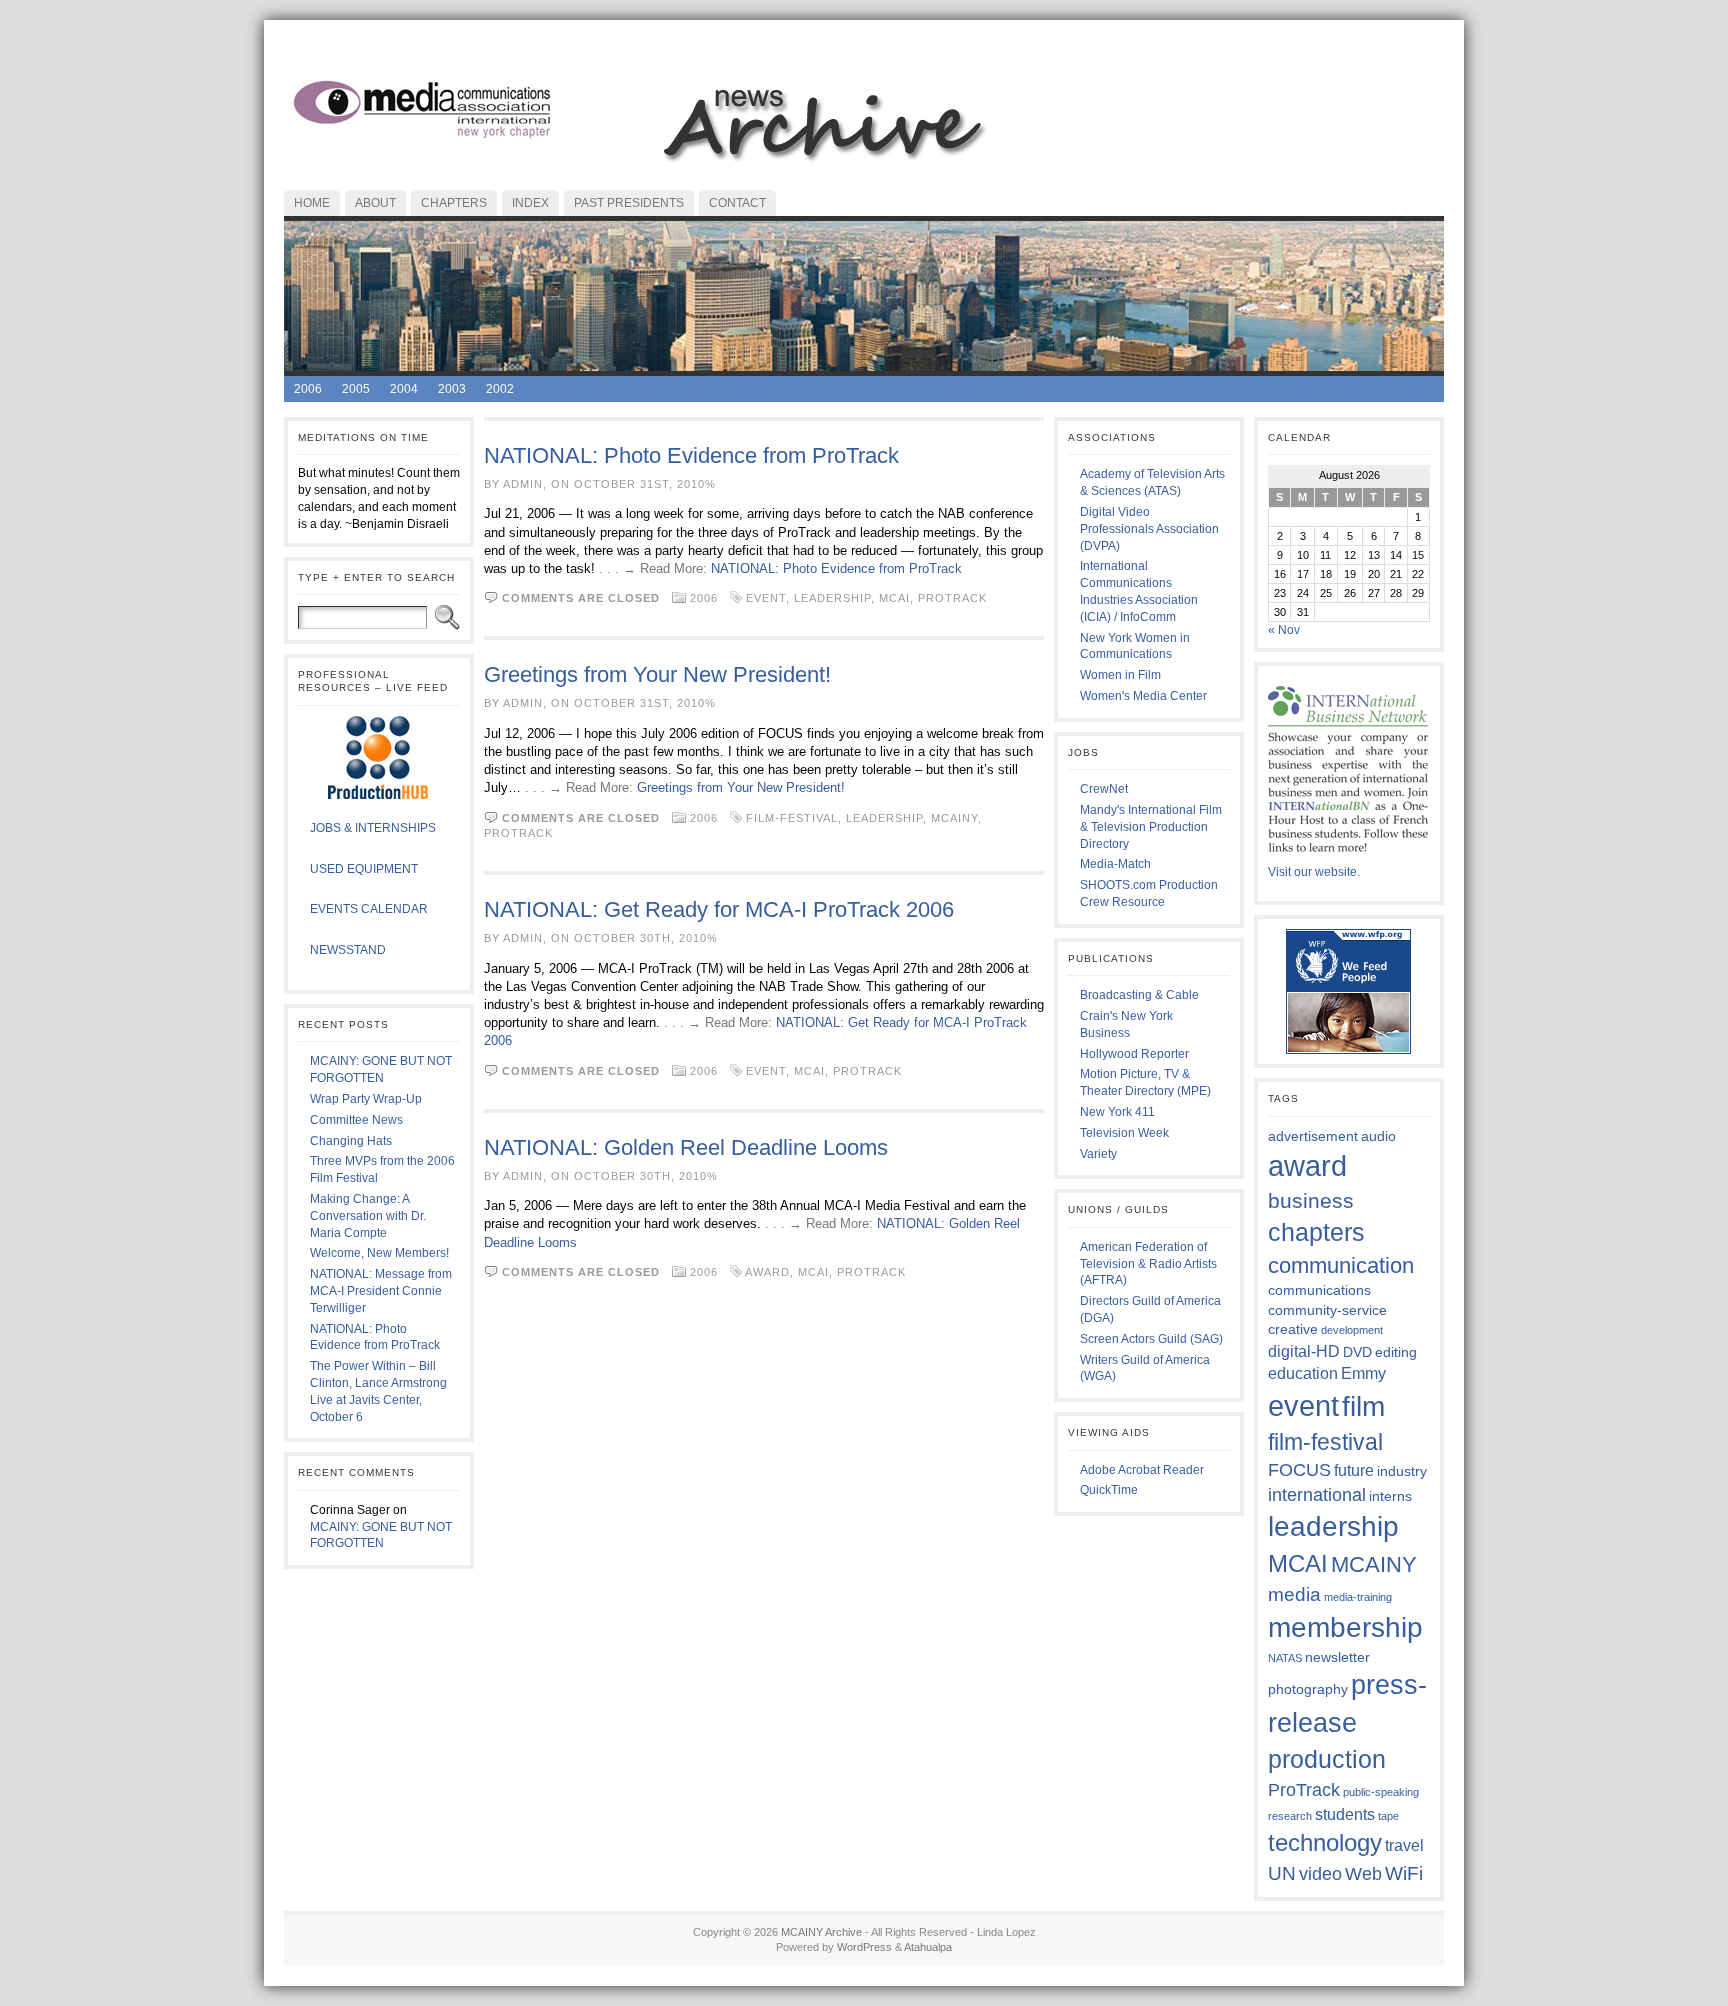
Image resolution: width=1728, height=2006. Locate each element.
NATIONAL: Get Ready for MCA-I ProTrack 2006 (719, 909)
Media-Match (1115, 864)
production (1327, 1759)
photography (1308, 1689)
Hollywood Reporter (1134, 1054)
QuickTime (1109, 1490)
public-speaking (1381, 1792)
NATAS (1285, 1658)
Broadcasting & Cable (1139, 995)
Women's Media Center (1143, 696)
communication (1341, 1265)
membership (1345, 1627)
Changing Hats (351, 1141)
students (1345, 1814)
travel (1404, 1845)
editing (1396, 1352)
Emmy (1363, 1373)
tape (1388, 1816)
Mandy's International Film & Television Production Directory (1151, 827)
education (1303, 1373)
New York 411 (1117, 1112)
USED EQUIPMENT (364, 869)
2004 (404, 389)
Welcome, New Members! (379, 1253)
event (766, 598)
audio (1378, 1136)
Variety (1098, 1154)
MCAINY (954, 818)
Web (1363, 1874)
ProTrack (952, 598)
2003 (452, 389)
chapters (1316, 1232)
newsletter (1337, 1657)
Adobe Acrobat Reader (1142, 1470)
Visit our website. (1314, 872)
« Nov (1284, 630)
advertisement (1313, 1136)
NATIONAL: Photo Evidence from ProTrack (691, 455)
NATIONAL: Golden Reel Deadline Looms (686, 1147)
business (1311, 1200)
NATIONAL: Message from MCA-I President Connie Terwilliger (381, 1291)
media (1294, 1594)
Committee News (356, 1120)
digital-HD (1304, 1351)
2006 (308, 389)
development (1352, 1330)
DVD (1357, 1352)
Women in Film (1120, 675)
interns (1390, 1496)
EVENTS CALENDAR (369, 909)
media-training (1358, 1597)
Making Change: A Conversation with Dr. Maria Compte (368, 1216)
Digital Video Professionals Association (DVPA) (1149, 529)
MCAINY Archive (821, 1932)
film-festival (792, 818)
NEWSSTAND (348, 950)
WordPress (864, 1947)
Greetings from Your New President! (657, 674)
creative (1293, 1329)
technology (1325, 1842)
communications (1319, 1290)
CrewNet (1104, 789)
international (1317, 1495)
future (1354, 1470)
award (767, 1272)
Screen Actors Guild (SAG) (1151, 1339)
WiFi (1404, 1873)
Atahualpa (928, 1947)
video (1320, 1874)
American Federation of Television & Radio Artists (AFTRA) (1148, 1264)
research (1290, 1816)
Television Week (1124, 1133)
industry (1402, 1471)
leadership (832, 598)
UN (1282, 1873)
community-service (1327, 1310)
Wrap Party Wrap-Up (366, 1099)
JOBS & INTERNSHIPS (373, 828)
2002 (500, 389)
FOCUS (1299, 1470)
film (1363, 1406)
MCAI (894, 598)
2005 (356, 389)
